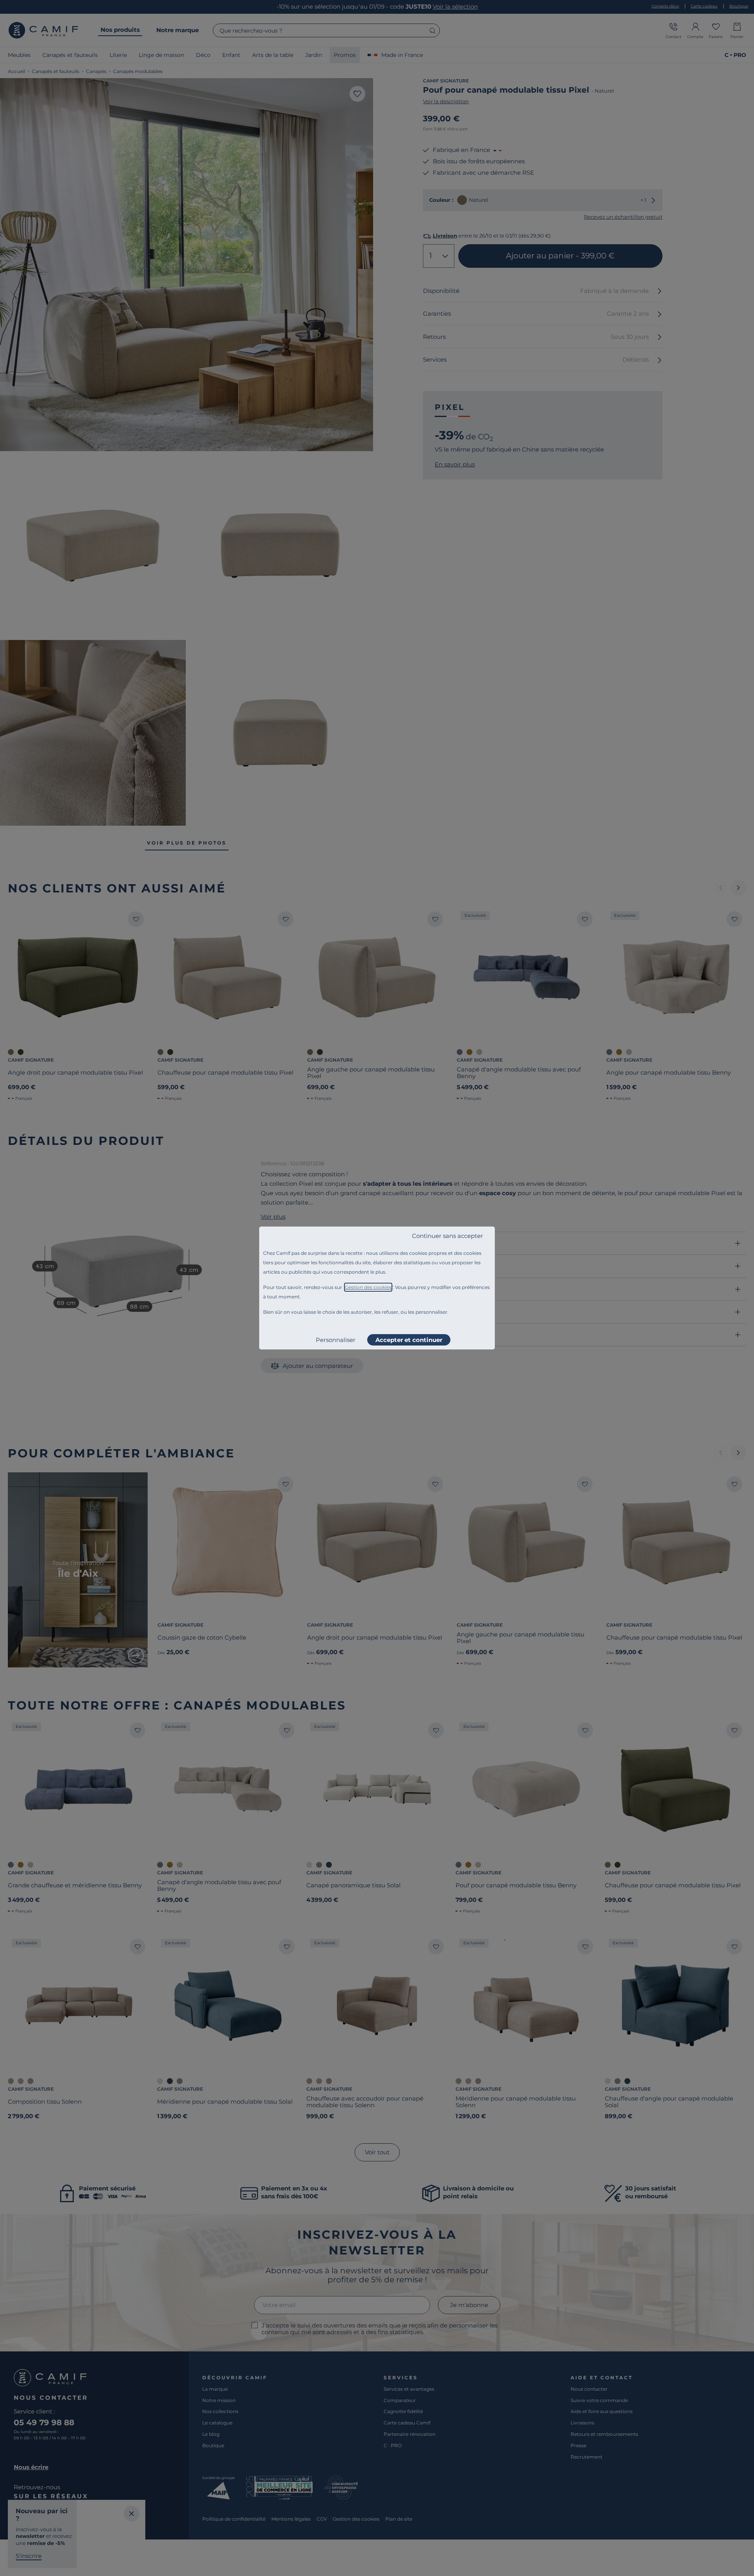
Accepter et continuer (409, 1340)
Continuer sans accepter (447, 1236)
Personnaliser (336, 1340)
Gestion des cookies (368, 1287)
